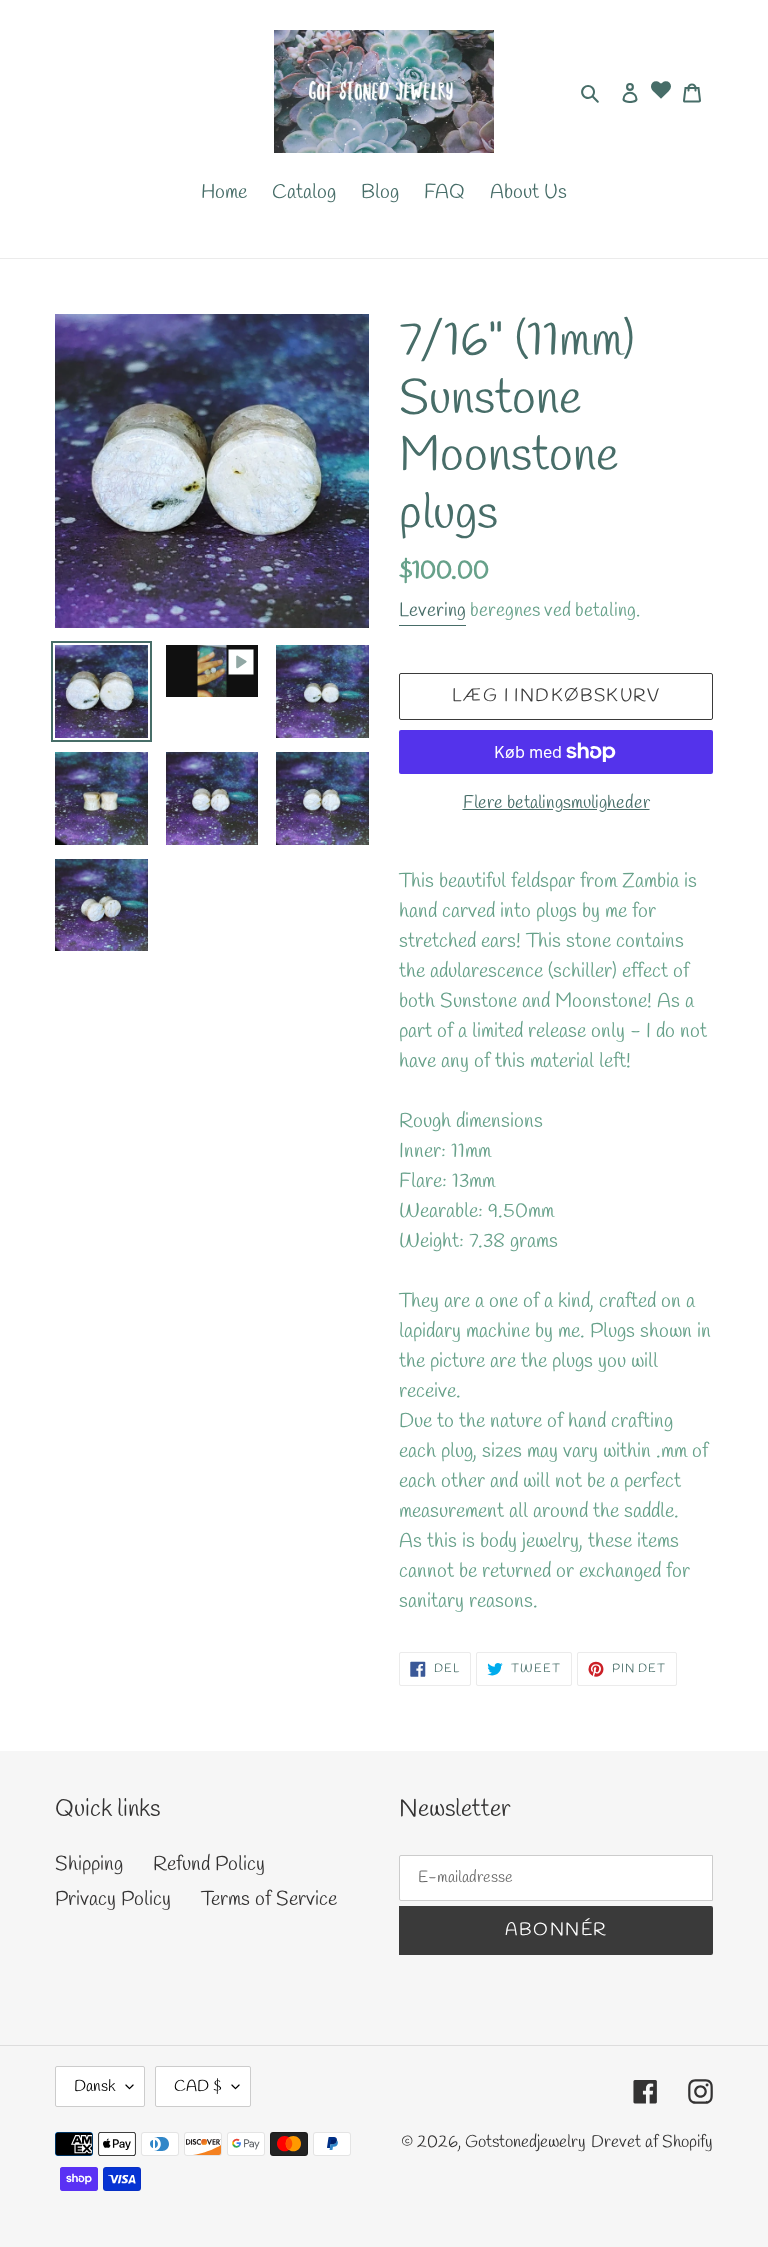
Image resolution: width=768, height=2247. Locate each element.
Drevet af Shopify (652, 2142)
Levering (432, 611)
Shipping (89, 1864)
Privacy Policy (113, 1899)
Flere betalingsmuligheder (556, 803)
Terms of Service (269, 1899)
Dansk (95, 2086)
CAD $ (198, 2086)
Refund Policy (209, 1864)
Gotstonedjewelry (525, 2142)
